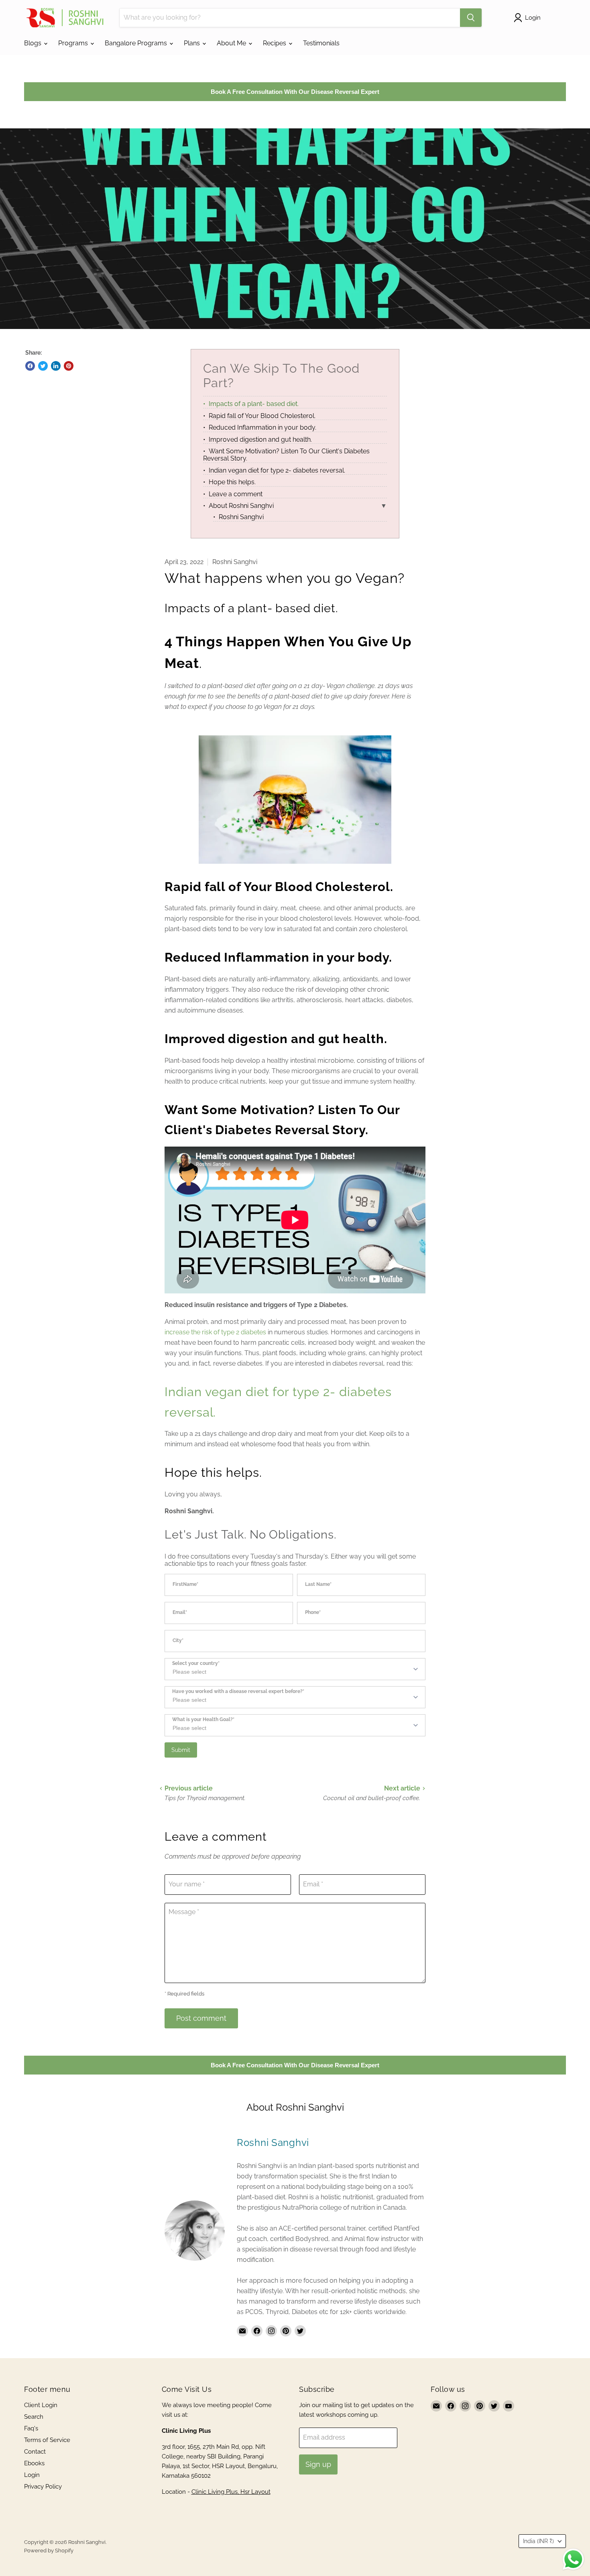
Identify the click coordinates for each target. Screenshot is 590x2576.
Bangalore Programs (137, 43)
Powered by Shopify (49, 2551)
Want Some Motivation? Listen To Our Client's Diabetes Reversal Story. (286, 455)
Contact (35, 2452)
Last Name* (318, 1584)
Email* (180, 1613)
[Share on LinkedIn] (56, 366)
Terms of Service (47, 2440)
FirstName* (185, 1584)
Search (34, 2417)
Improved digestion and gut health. (260, 439)
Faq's (31, 2428)
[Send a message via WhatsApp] (573, 2559)
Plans (193, 43)
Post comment (201, 2018)
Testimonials (321, 43)
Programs (74, 43)
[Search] (471, 18)
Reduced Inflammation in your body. (262, 427)
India (538, 2541)
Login (32, 2475)
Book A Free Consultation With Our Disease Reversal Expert (295, 92)
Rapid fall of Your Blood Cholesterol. (262, 416)
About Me (232, 43)
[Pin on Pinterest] (69, 366)
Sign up (318, 2464)
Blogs (34, 43)
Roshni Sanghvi (241, 517)
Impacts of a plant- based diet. (254, 404)
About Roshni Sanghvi (241, 506)
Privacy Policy (43, 2487)
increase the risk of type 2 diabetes (215, 1332)
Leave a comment (236, 494)
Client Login (41, 2405)
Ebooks (34, 2463)
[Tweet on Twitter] (43, 366)
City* (178, 1641)
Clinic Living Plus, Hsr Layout (231, 2492)
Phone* (313, 1613)
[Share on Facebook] (30, 366)
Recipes (275, 43)
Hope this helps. (232, 482)
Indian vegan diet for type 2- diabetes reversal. (277, 470)
